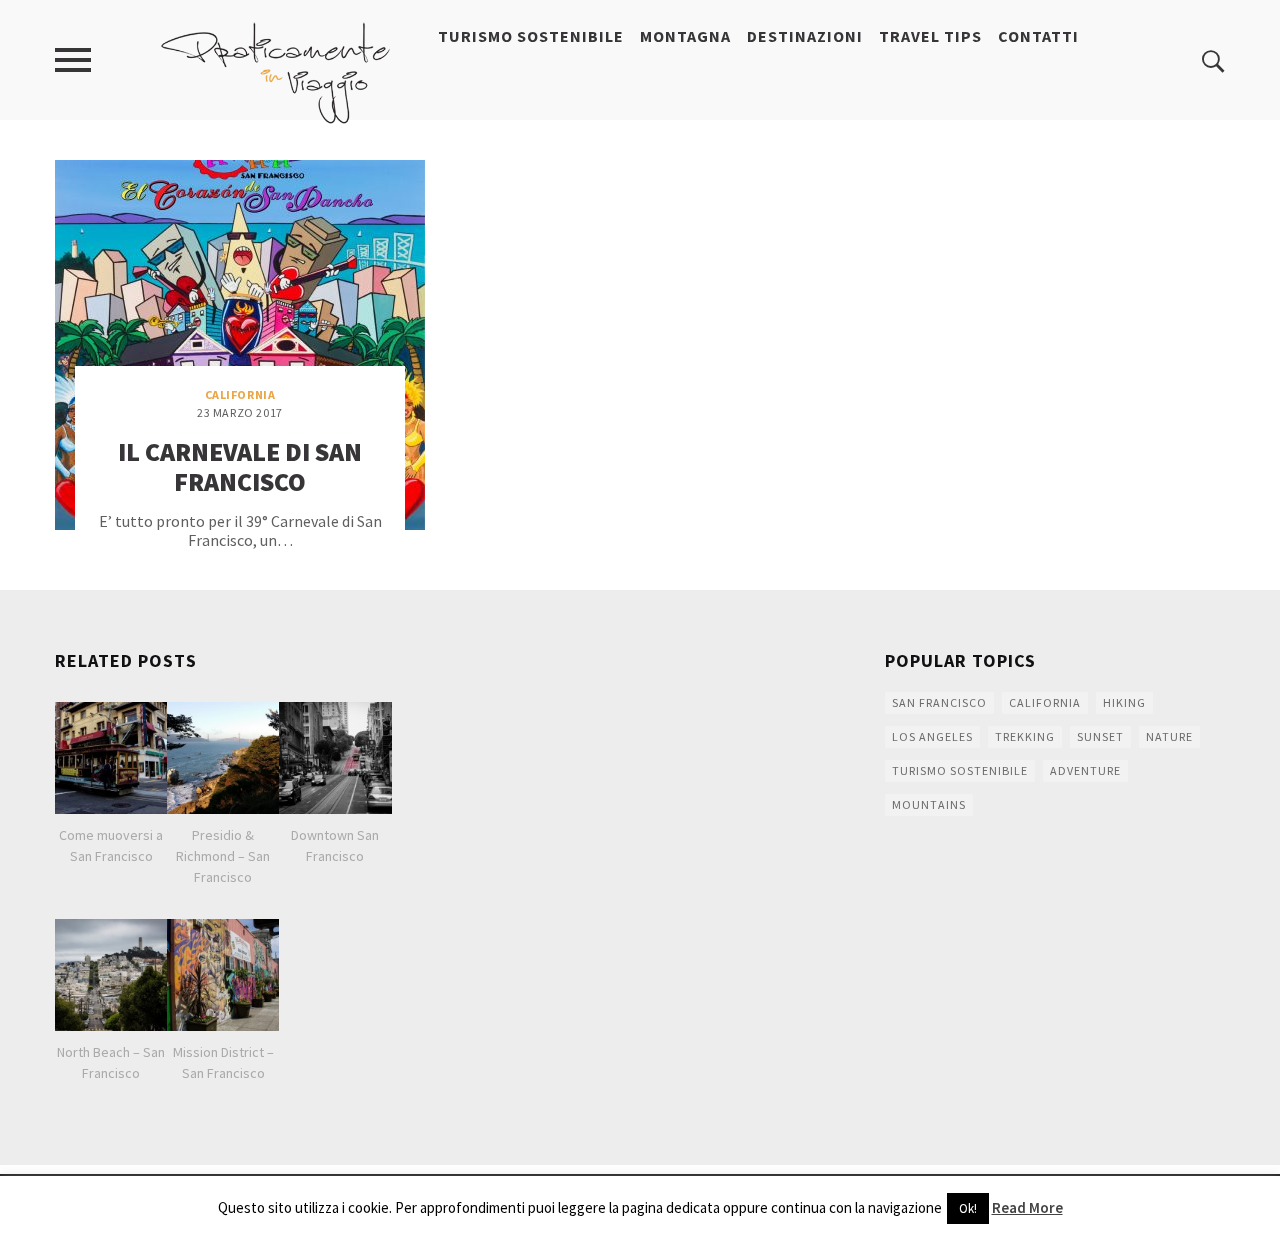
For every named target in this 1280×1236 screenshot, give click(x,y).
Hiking (1124, 702)
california (1045, 702)
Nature (1169, 736)
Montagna (685, 36)
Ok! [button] (968, 1208)
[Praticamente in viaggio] (276, 71)
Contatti (1038, 36)
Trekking (1025, 736)
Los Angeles (932, 736)
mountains (929, 804)
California (240, 394)
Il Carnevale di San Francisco (240, 466)
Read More (1027, 1207)
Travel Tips (930, 36)
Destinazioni (805, 36)
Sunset (1100, 736)
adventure (1085, 770)
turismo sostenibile (960, 770)
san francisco (939, 702)
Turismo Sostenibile (531, 36)
